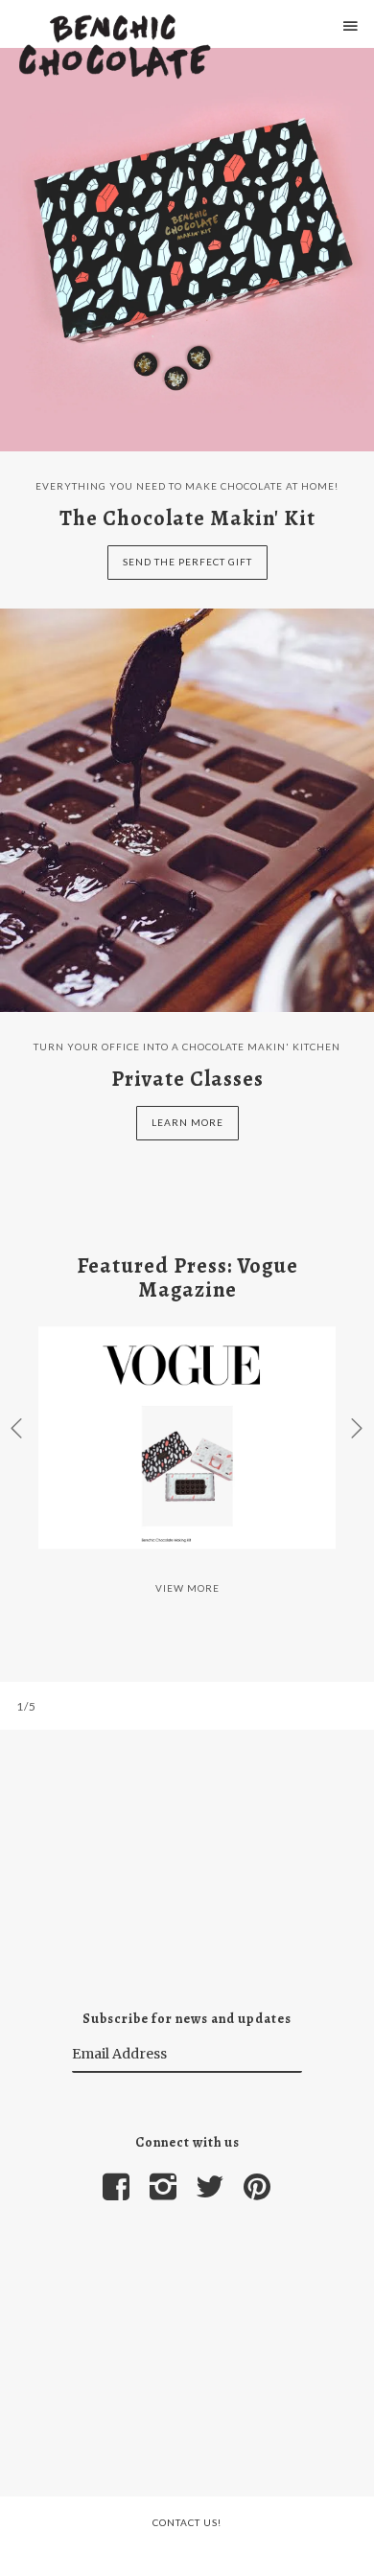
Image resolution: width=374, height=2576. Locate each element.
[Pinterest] (258, 2187)
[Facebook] (117, 2187)
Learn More (187, 1122)
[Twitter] (211, 2187)
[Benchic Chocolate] (115, 48)
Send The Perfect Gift (187, 562)
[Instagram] (164, 2187)
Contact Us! (187, 2522)
